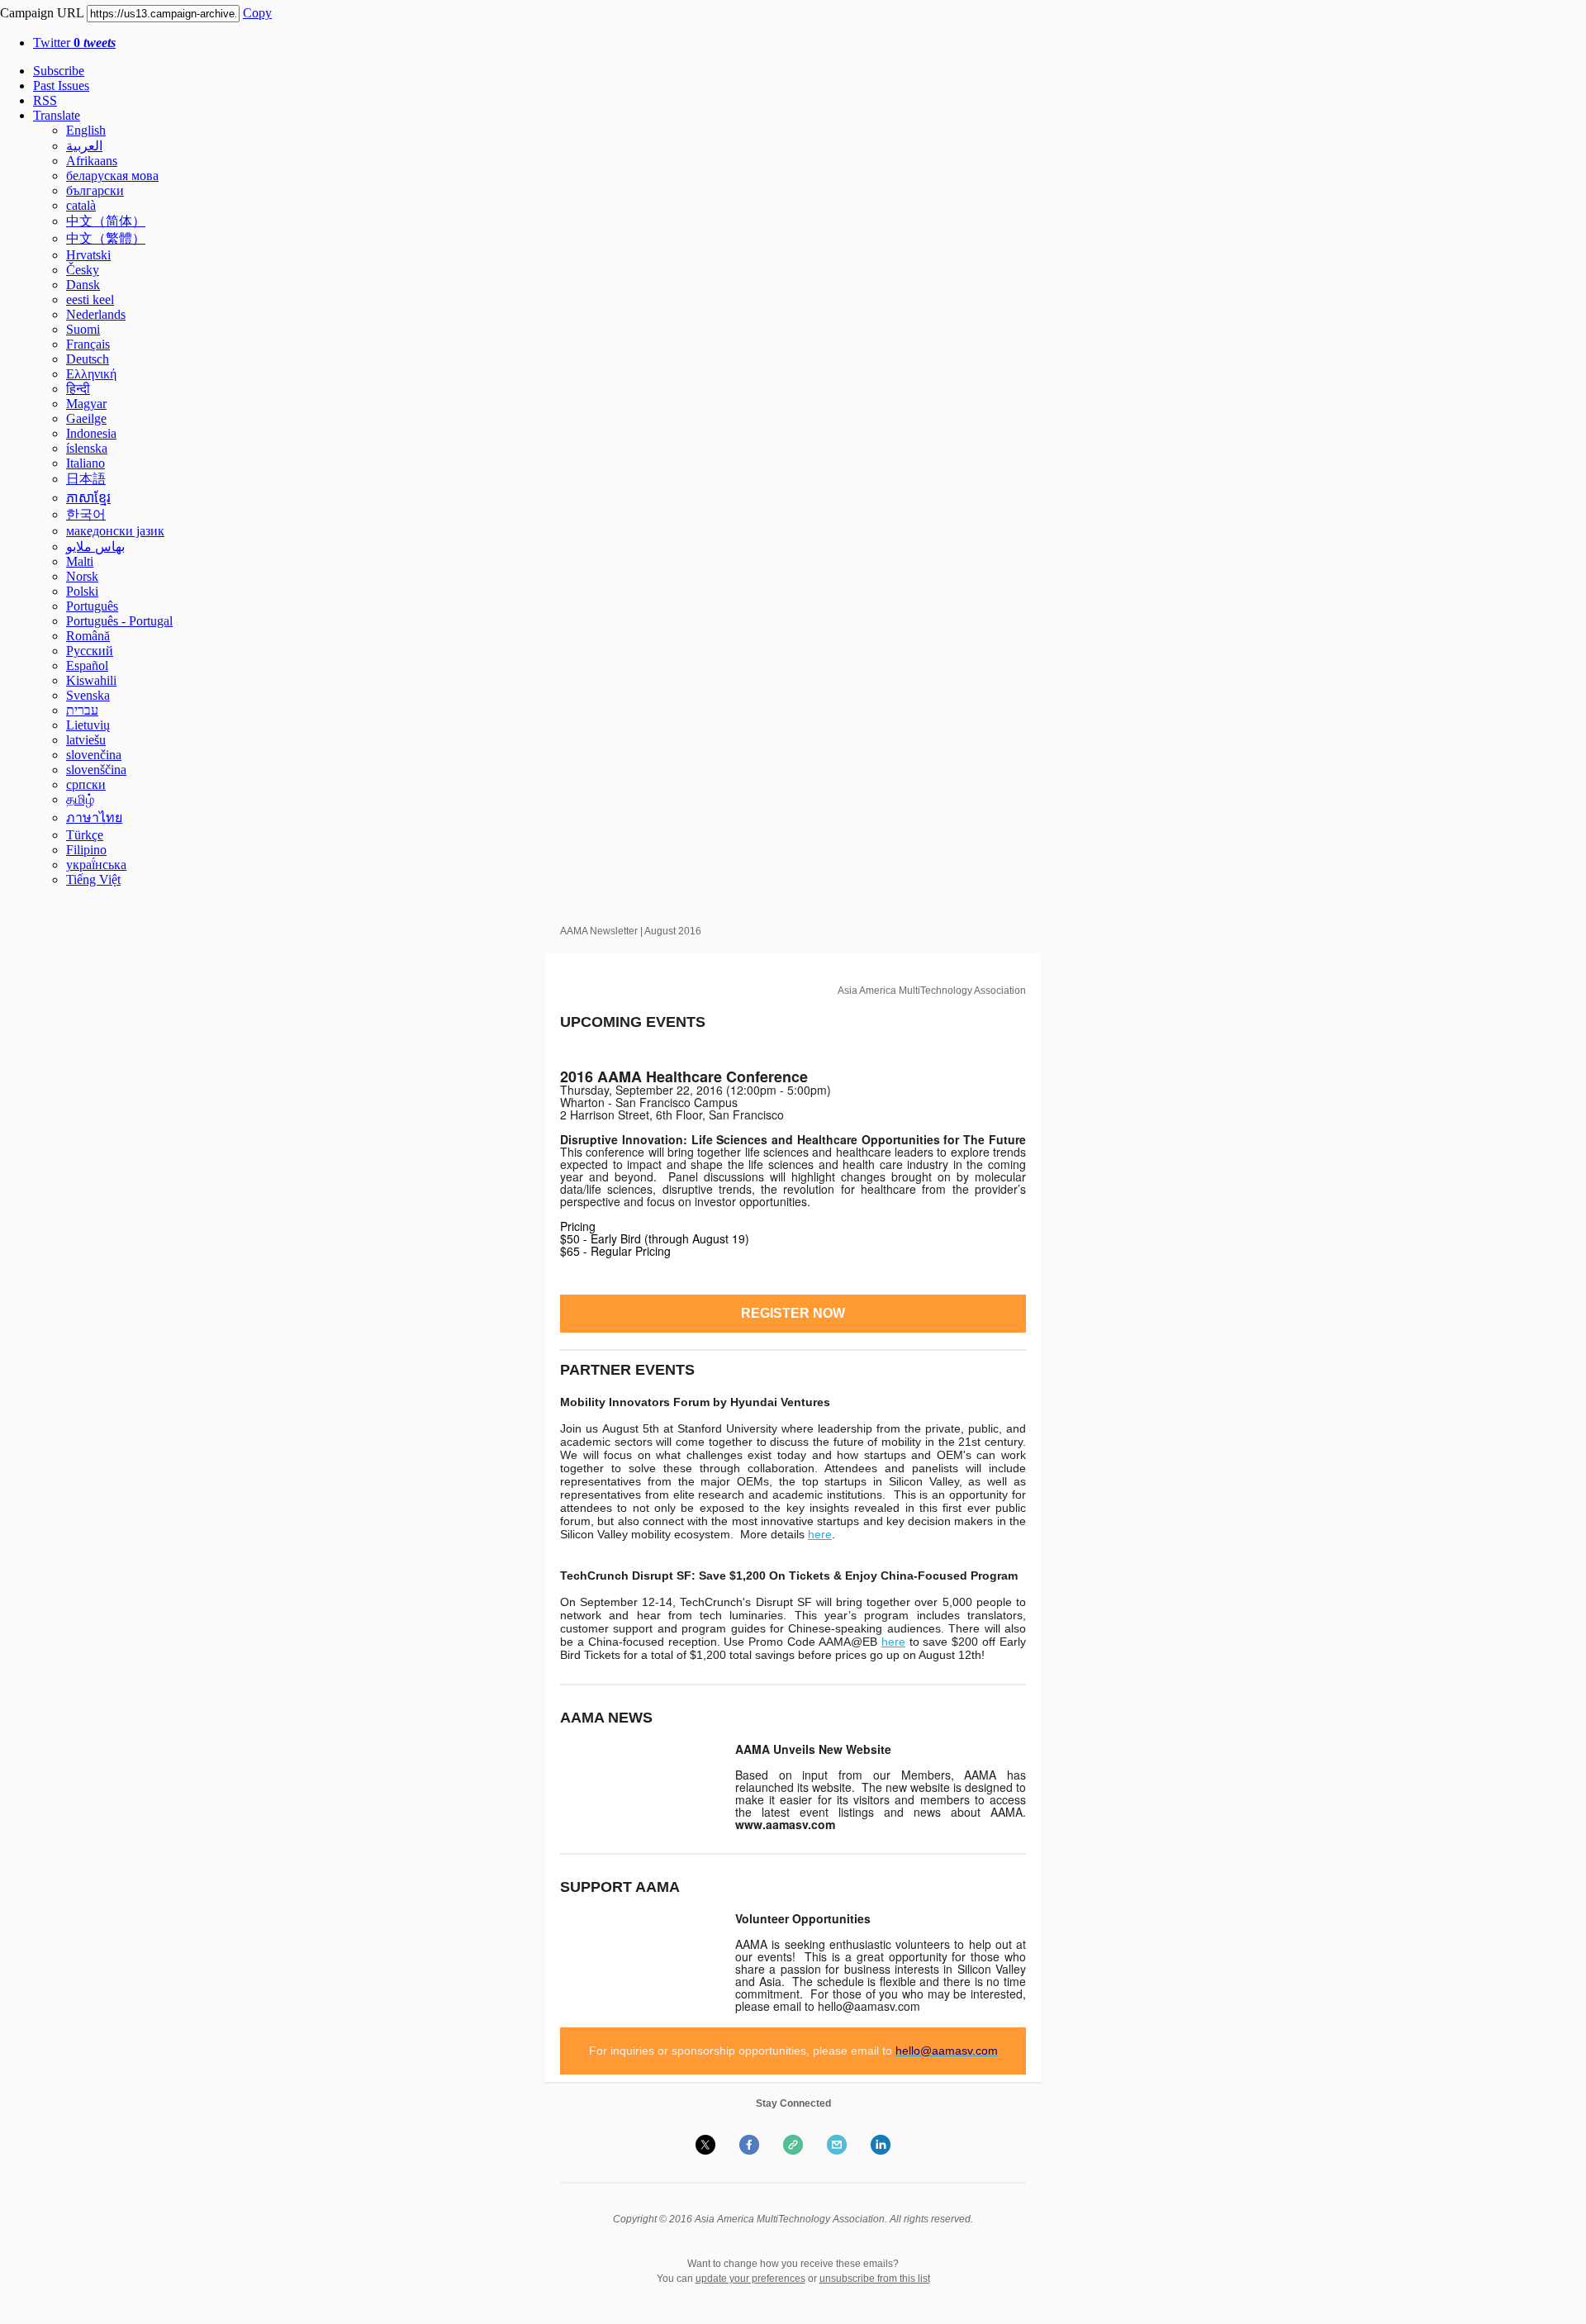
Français (88, 344)
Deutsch (88, 359)
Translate (57, 115)
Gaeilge (86, 418)
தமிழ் (80, 799)
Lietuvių (88, 725)
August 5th (631, 1428)
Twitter (74, 43)
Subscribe (59, 71)
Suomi (83, 329)
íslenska (87, 448)
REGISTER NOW (793, 1314)
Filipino (86, 850)
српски (86, 784)
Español (87, 665)
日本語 (86, 479)
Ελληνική (91, 374)
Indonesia (91, 433)
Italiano (85, 463)
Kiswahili (91, 680)
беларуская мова (112, 176)
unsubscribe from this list (875, 2279)
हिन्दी (78, 389)
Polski (82, 591)
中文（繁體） (106, 238)
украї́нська (96, 865)
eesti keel (90, 299)
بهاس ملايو (95, 547)
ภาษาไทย (94, 817)
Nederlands (96, 314)
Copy (257, 13)
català (81, 205)
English (86, 130)
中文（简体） (106, 221)
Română (88, 636)
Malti (80, 561)
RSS (45, 100)
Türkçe (85, 835)
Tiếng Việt (93, 879)
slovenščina (96, 770)
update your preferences (750, 2279)
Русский (90, 651)
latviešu (86, 740)
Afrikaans (92, 161)
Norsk (82, 576)
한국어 (86, 514)
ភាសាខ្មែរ (88, 498)
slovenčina (94, 755)
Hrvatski (88, 255)
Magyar (86, 404)
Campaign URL (42, 13)
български (95, 190)
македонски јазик (115, 531)
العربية (84, 146)
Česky (83, 270)
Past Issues (61, 86)
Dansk (83, 285)
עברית (82, 710)
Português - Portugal (119, 621)
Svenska (88, 695)
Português (92, 606)
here (820, 1534)
